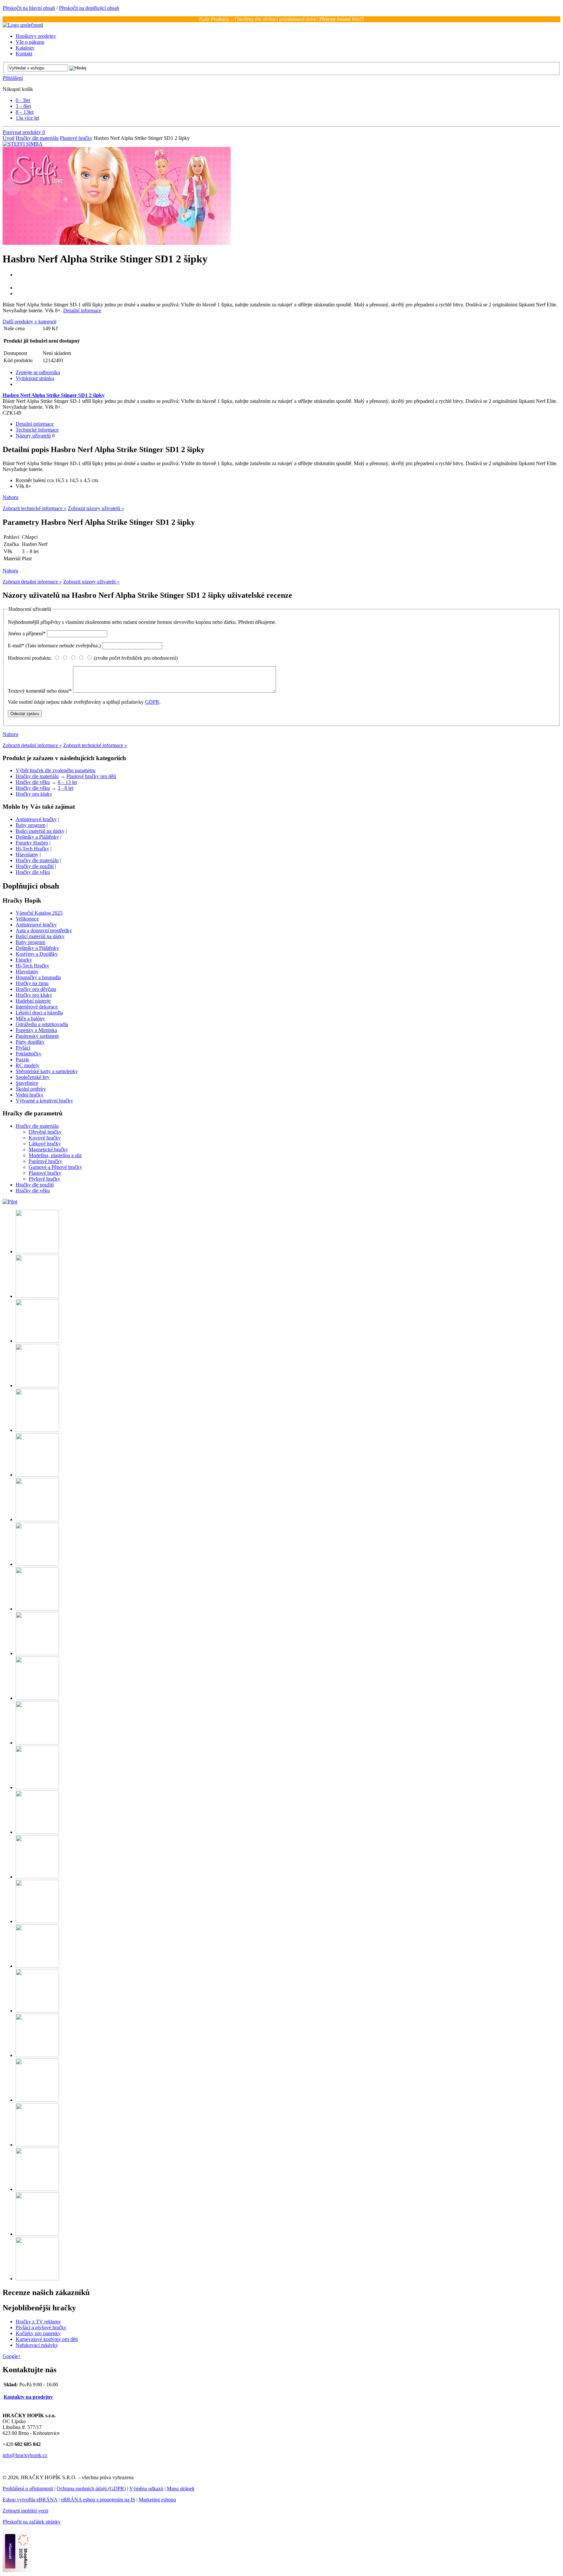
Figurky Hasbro (32, 843)
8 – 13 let (67, 782)
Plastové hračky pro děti (91, 776)
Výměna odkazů (146, 2488)
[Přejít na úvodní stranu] (23, 25)
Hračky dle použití (35, 866)
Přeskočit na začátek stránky (32, 2522)
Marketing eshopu (157, 2500)
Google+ (12, 2356)
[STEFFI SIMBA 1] (117, 243)
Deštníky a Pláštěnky (37, 837)
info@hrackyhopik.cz (25, 2455)
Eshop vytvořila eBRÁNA (30, 2500)
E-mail (54, 646)
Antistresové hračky (36, 819)
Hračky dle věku (33, 782)
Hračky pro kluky (34, 794)
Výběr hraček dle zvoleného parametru (56, 770)
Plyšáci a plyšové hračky (41, 2327)
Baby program (30, 825)
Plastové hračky (76, 138)
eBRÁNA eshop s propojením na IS (98, 2500)
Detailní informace (82, 310)
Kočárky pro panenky (38, 2333)
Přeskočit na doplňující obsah (89, 8)
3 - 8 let (65, 788)
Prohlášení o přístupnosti (28, 2488)
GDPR (152, 702)
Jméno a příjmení (27, 633)
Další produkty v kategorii (29, 322)
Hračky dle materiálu (37, 138)
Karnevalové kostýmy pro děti (47, 2339)
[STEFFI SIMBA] (23, 144)
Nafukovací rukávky (37, 2345)
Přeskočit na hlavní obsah (29, 8)
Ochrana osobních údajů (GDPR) (91, 2488)
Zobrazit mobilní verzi (25, 2511)
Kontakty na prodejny (28, 2397)
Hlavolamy (27, 854)
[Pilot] (10, 1202)
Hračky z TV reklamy (38, 2322)
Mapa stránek (181, 2488)
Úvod (8, 138)
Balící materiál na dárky (40, 831)
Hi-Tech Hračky (32, 849)
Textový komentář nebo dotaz (40, 691)
